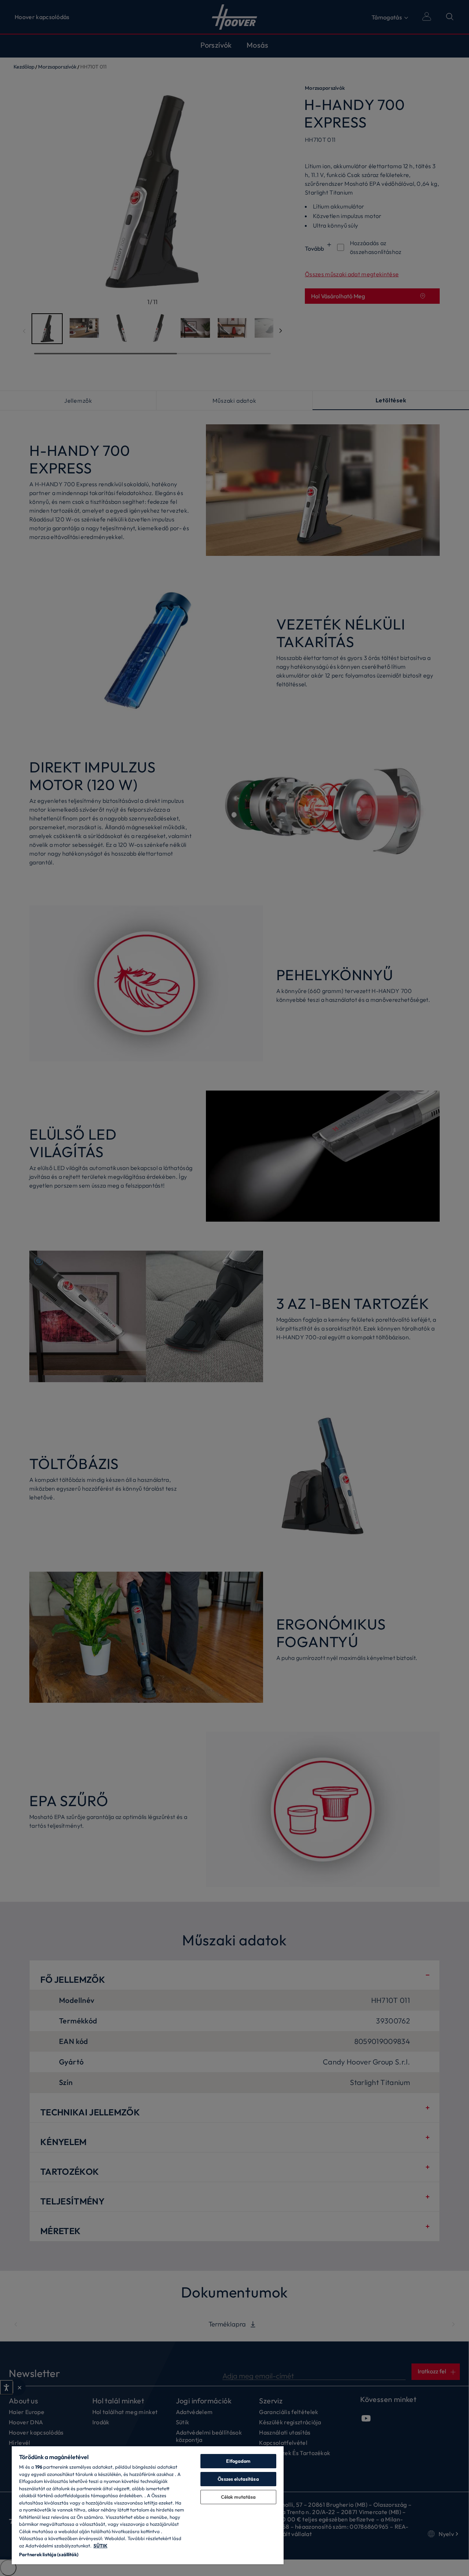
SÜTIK (100, 2546)
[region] (148, 2505)
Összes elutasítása (238, 2479)
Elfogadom (238, 2461)
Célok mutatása (239, 2497)
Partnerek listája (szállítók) (49, 2554)
